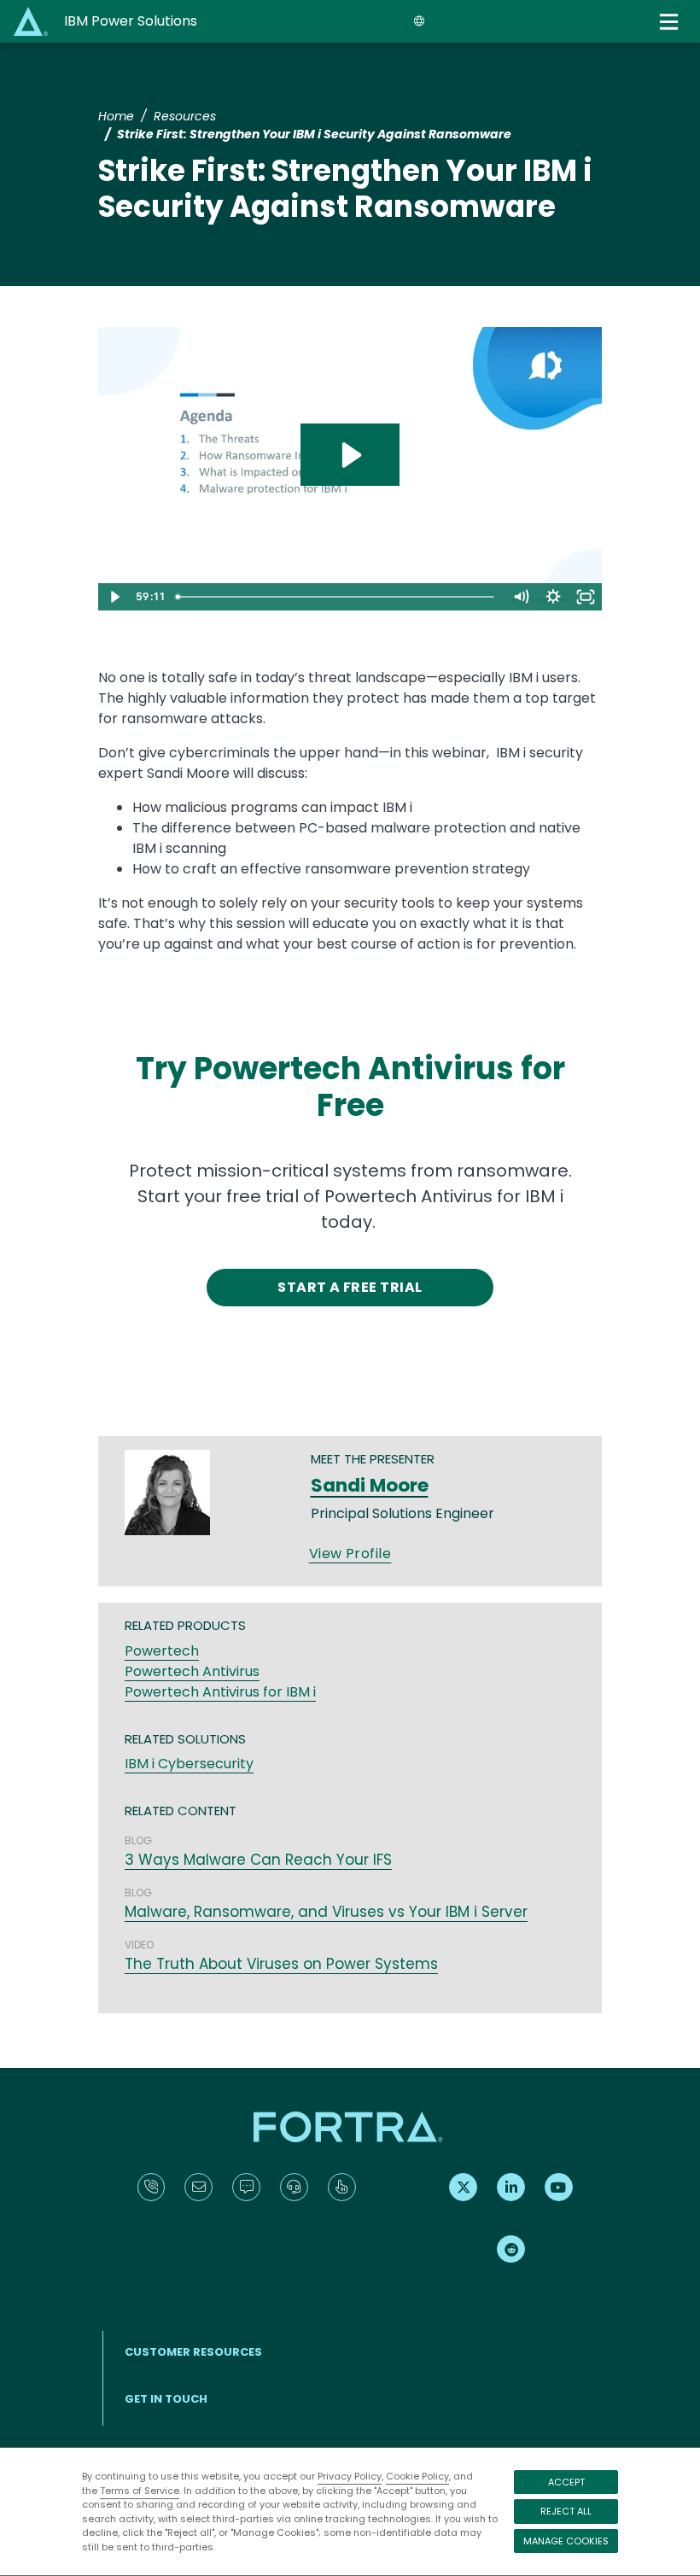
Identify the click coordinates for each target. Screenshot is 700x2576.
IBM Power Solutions (131, 21)
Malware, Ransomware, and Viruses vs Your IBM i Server (326, 1912)
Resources (185, 116)
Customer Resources (193, 2352)
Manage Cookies (566, 2541)
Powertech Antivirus (192, 1671)
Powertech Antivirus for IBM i (220, 1692)
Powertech (162, 1651)
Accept (566, 2482)
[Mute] (521, 597)
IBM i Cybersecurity (189, 1764)
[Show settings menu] (553, 597)
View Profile (350, 1554)
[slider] (338, 597)
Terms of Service (140, 2491)
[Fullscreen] (586, 597)
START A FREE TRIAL (350, 1287)
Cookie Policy (417, 2476)
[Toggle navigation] (671, 22)
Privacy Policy (350, 2476)
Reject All (566, 2511)
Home (116, 116)
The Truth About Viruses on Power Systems (281, 1964)
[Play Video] (114, 597)
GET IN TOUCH (166, 2399)
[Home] (32, 21)
